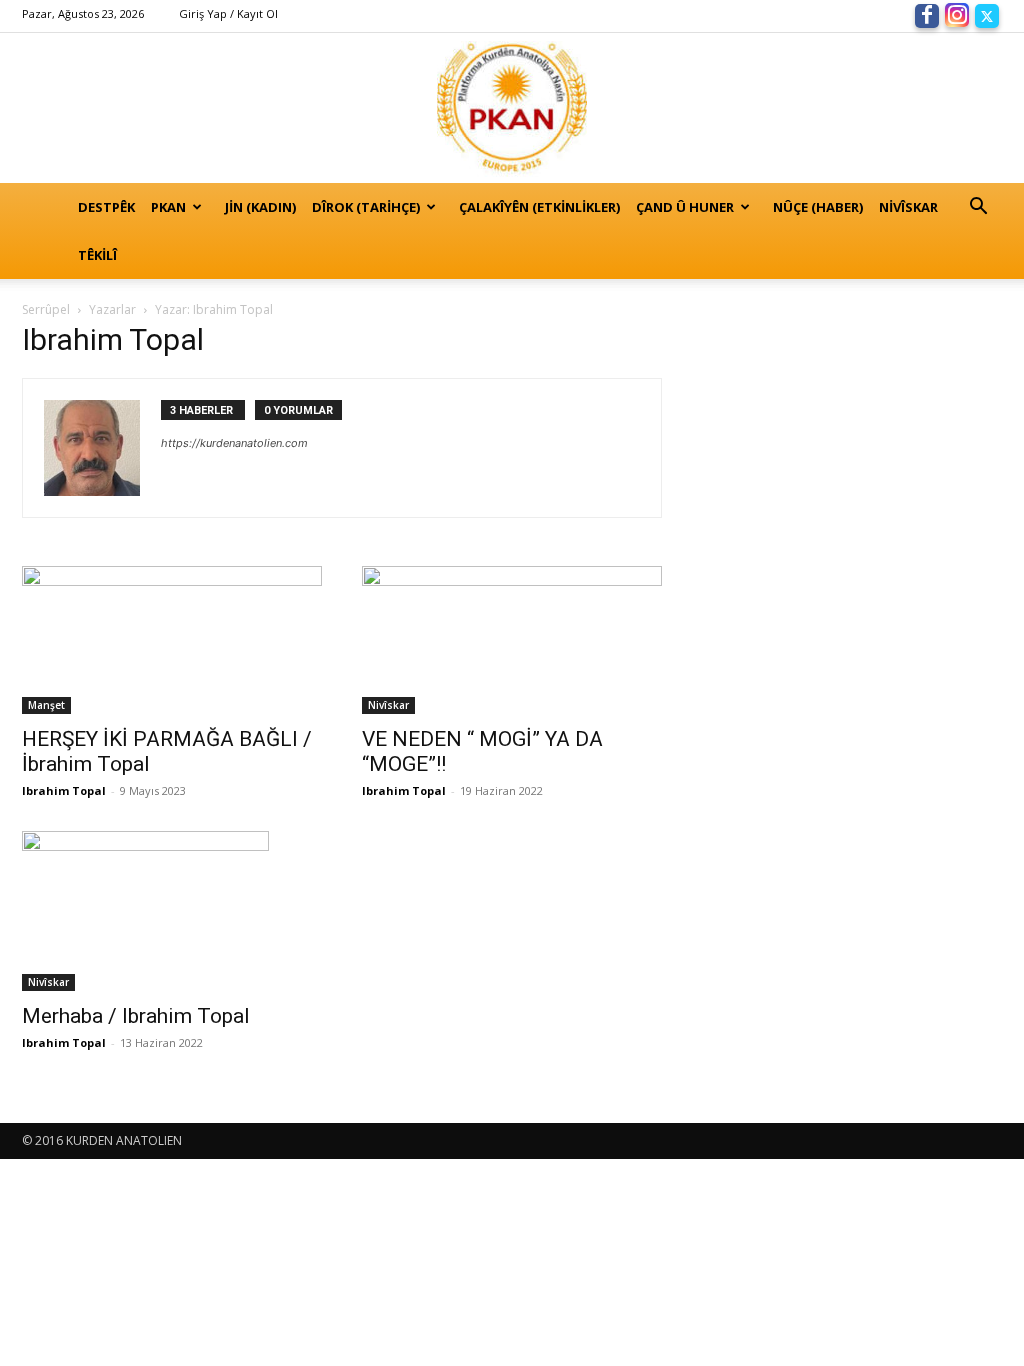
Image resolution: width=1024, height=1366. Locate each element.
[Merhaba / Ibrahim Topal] (172, 911)
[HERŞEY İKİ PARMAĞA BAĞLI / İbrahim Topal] (172, 640)
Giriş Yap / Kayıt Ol (228, 13)
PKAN (168, 207)
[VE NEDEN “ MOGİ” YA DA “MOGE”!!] (512, 640)
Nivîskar (908, 207)
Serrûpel (46, 309)
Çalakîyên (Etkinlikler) (539, 207)
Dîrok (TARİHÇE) (366, 207)
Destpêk (106, 207)
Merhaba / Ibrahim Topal (136, 1016)
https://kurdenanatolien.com (234, 443)
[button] (978, 208)
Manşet (46, 705)
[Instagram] (957, 14)
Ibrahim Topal (64, 790)
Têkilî (97, 255)
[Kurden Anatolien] (512, 108)
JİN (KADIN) (260, 207)
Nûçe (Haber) (818, 207)
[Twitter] (987, 14)
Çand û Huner (685, 207)
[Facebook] (927, 14)
